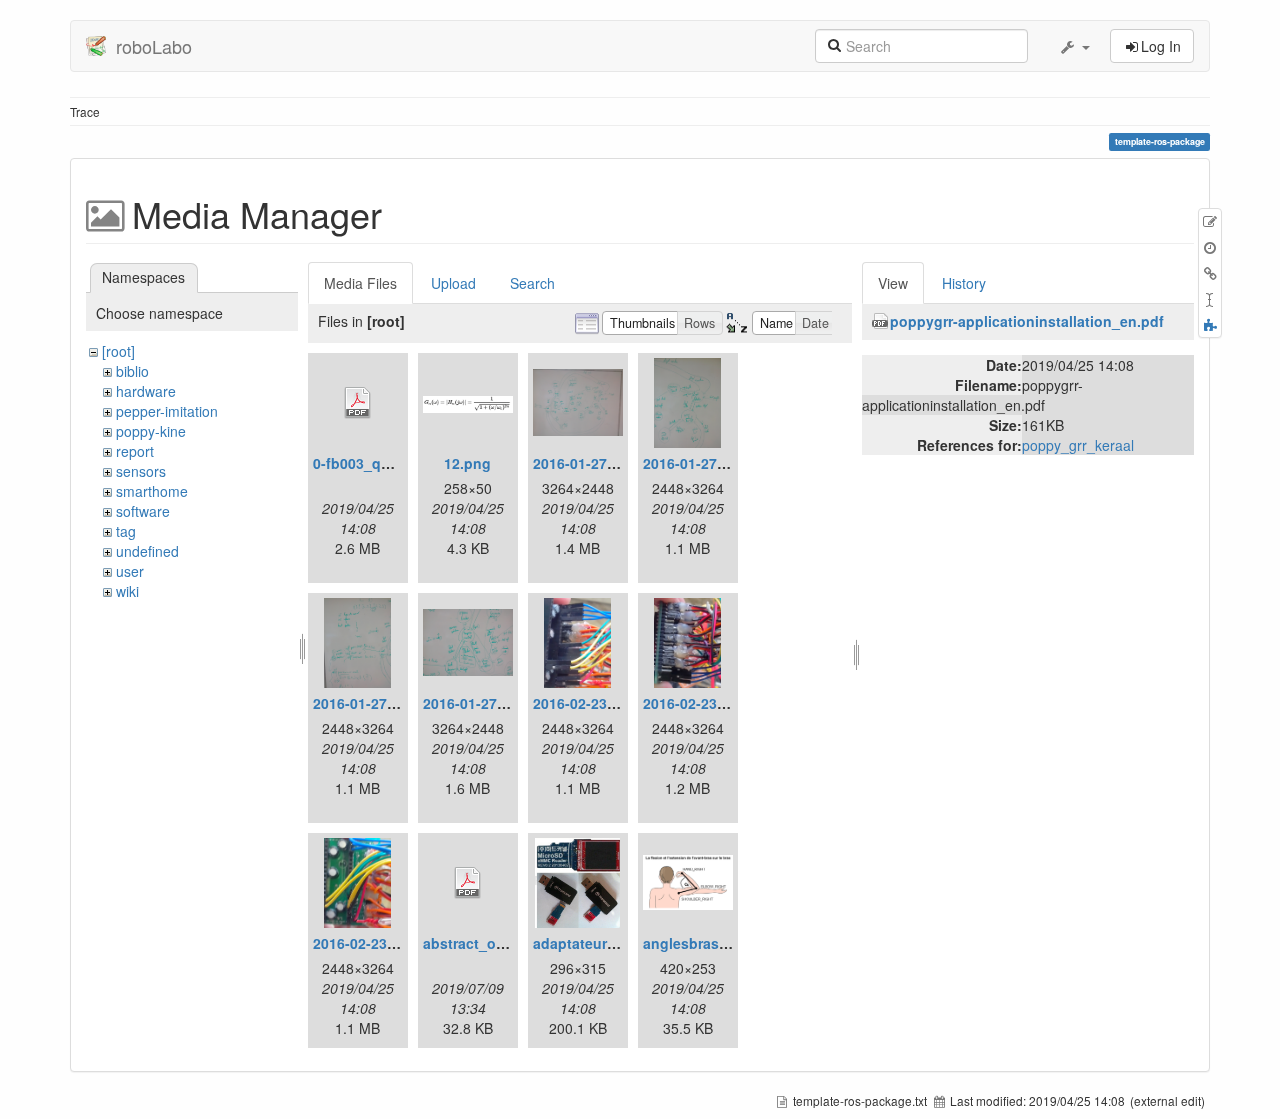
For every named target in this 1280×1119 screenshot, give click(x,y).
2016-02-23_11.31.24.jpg (615, 703)
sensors (141, 471)
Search (532, 283)
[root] (118, 351)
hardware (146, 391)
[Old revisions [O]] (1210, 247)
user (130, 571)
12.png (467, 463)
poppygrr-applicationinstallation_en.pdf (1027, 321)
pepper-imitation (167, 411)
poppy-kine (151, 431)
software (143, 511)
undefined (147, 551)
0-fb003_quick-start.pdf (393, 463)
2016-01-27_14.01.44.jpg (505, 703)
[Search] (834, 44)
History (964, 283)
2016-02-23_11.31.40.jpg (725, 703)
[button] (1074, 46)
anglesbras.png (696, 943)
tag (126, 531)
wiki (127, 591)
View (893, 283)
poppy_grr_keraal (1078, 445)
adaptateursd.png (594, 943)
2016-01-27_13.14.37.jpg (615, 463)
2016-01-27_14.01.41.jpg (395, 703)
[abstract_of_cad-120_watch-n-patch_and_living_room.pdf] (468, 883)
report (135, 451)
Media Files (360, 283)
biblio (132, 371)
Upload (453, 283)
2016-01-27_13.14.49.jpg (725, 463)
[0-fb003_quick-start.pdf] (358, 403)
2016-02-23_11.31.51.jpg (395, 943)
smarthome (152, 491)
